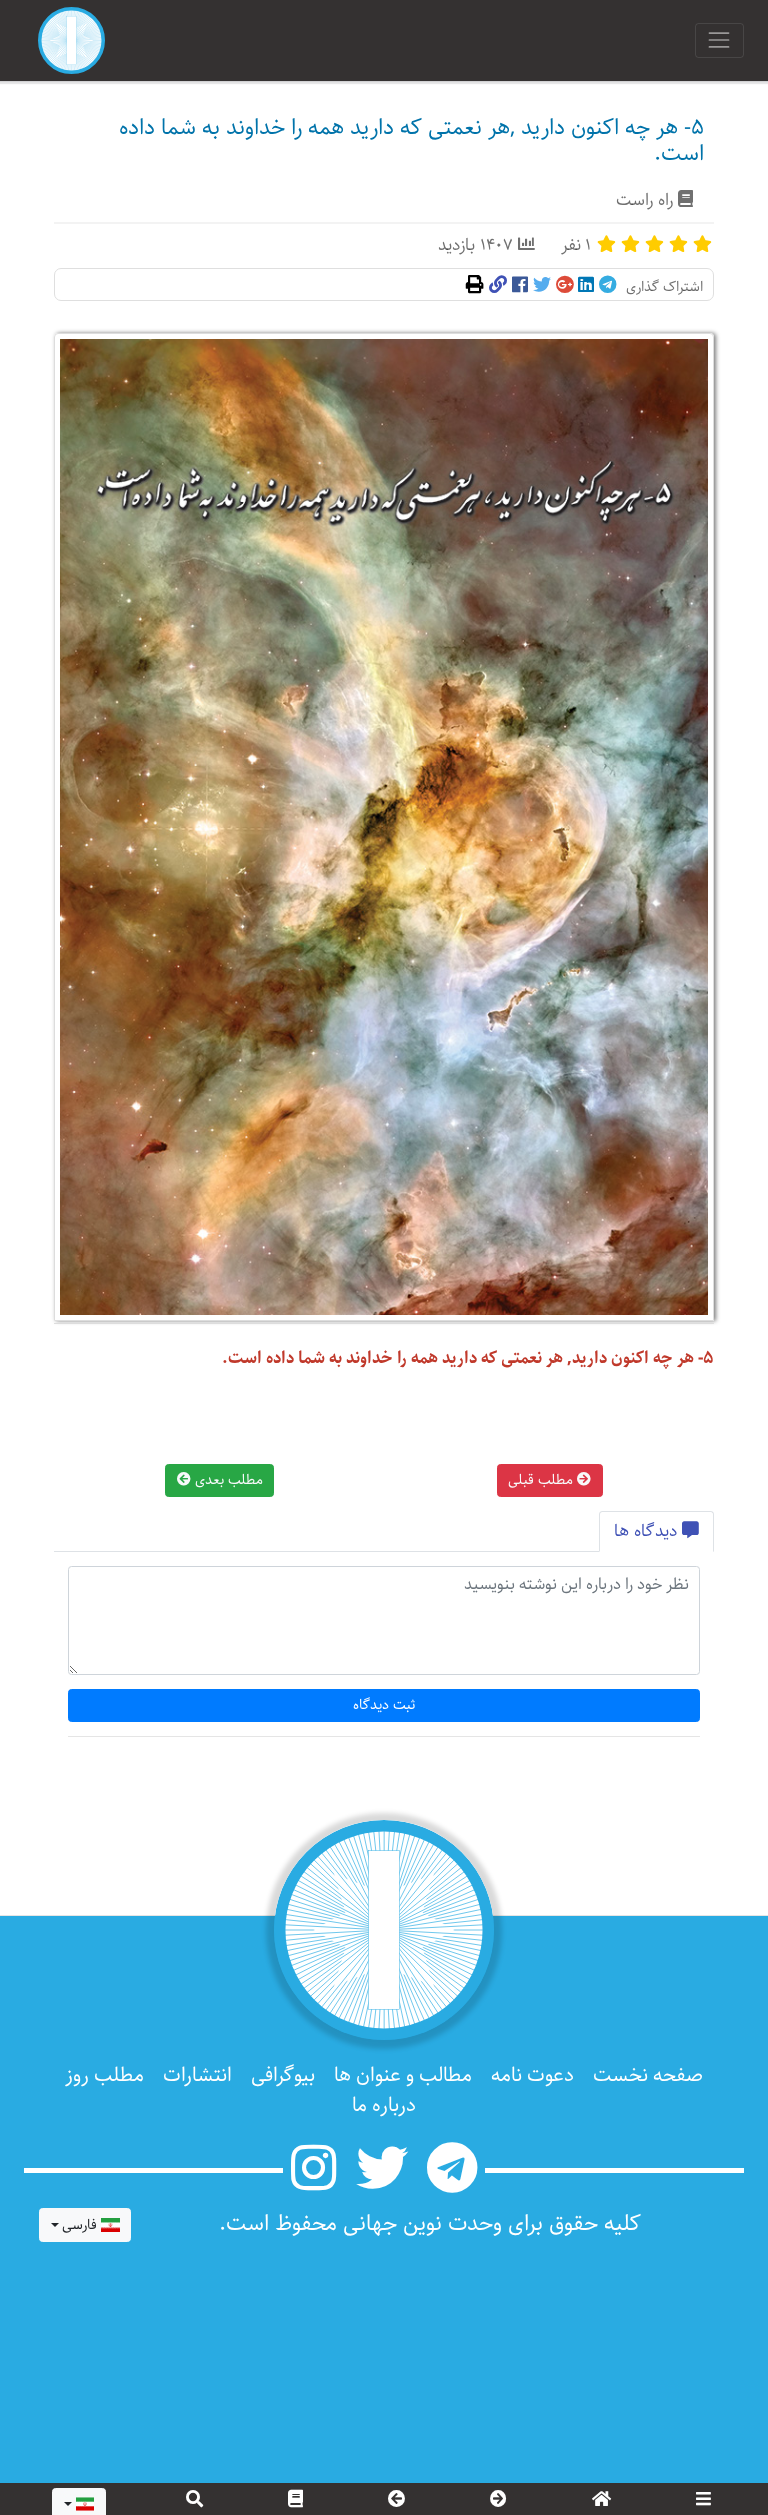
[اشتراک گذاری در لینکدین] (586, 286)
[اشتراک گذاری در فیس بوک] (520, 286)
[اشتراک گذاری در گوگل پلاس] (564, 286)
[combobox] (85, 2225)
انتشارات (197, 2075)
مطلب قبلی (542, 1480)
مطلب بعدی (227, 1480)
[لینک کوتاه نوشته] (498, 286)
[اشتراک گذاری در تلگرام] (607, 286)
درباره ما (384, 2105)
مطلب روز (104, 2075)
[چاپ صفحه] (475, 286)
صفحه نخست (648, 2075)
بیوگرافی (283, 2075)
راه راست (644, 200)
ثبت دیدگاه (384, 1705)
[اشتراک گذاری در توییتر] (542, 286)
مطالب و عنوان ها (403, 2075)
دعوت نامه (532, 2075)
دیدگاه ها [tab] (648, 1531)
